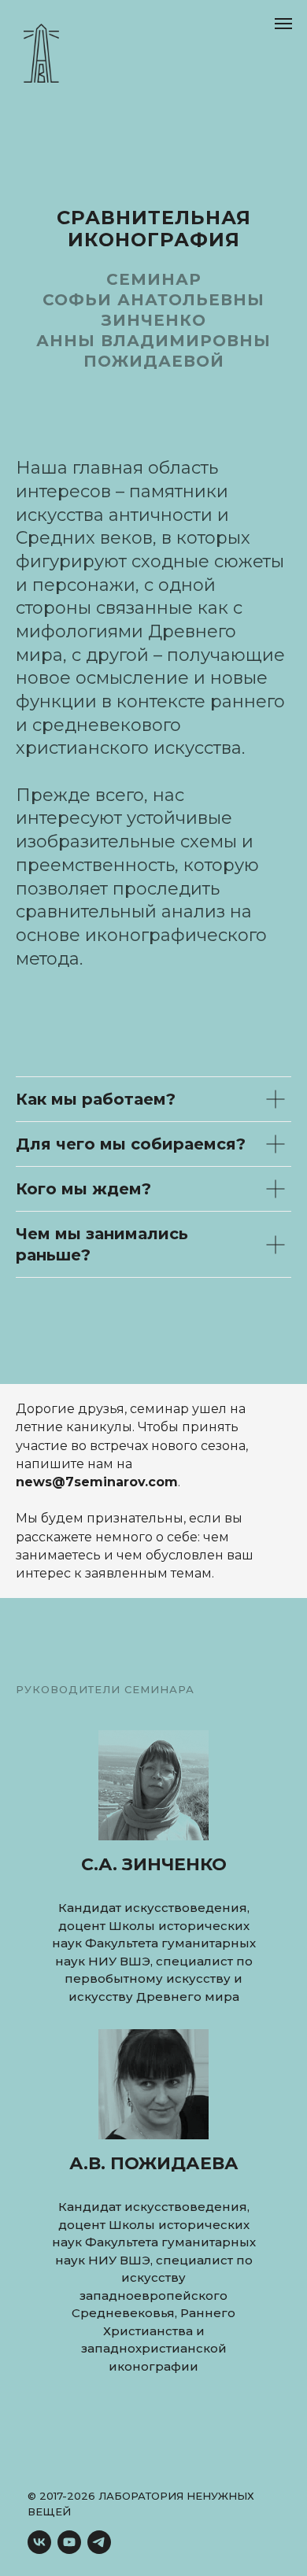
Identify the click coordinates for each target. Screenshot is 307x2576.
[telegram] (99, 2542)
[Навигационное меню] (283, 24)
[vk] (39, 2542)
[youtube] (69, 2542)
